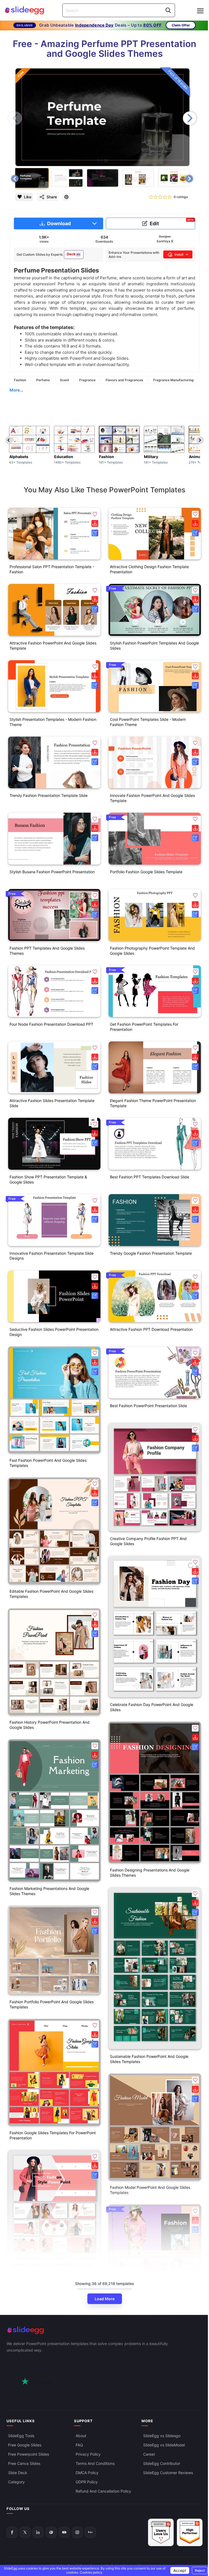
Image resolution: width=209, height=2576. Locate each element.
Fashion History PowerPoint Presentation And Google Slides (50, 1725)
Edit (172, 222)
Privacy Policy (88, 2454)
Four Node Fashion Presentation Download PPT (51, 1024)
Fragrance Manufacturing (173, 380)
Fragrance (87, 380)
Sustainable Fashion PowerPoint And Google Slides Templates (149, 2059)
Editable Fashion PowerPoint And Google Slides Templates (51, 1594)
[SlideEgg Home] (104, 2330)
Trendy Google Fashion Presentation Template (151, 1253)
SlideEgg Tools (21, 2436)
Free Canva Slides (24, 2463)
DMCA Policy (87, 2473)
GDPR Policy (87, 2482)
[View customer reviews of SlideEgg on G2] (190, 2532)
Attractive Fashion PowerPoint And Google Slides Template (53, 646)
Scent (64, 380)
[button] (190, 118)
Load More (105, 2299)
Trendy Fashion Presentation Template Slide (49, 795)
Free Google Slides (25, 2445)
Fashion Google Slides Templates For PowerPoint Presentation (53, 2135)
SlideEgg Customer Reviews (168, 2473)
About (81, 2436)
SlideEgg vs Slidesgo (162, 2436)
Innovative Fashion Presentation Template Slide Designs (52, 1256)
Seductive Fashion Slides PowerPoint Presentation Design (54, 1332)
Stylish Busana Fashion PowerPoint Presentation (52, 872)
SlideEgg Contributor (162, 2463)
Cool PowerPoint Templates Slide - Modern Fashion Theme (148, 722)
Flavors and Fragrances (124, 380)
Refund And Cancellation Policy (103, 2491)
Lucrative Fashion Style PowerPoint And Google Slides (52, 2267)
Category (16, 2482)
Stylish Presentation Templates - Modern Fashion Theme (53, 722)
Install (179, 254)
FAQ (79, 2445)
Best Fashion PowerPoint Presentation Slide (148, 1406)
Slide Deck (18, 2473)
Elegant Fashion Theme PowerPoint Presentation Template (153, 1103)
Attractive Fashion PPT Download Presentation (151, 1329)
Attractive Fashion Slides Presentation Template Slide (52, 1103)
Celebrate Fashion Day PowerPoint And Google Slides (152, 1707)
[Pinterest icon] (66, 197)
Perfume (43, 380)
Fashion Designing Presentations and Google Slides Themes (150, 1873)
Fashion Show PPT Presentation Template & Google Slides (48, 1179)
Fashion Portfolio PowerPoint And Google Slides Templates (52, 2004)
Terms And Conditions (95, 2463)
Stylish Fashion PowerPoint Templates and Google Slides (154, 646)
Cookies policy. (91, 2572)
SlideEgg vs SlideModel (164, 2445)
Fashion (20, 380)
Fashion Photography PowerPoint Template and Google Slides (152, 951)
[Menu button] (200, 11)
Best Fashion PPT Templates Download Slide (150, 1177)
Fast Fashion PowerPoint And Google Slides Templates (48, 1463)
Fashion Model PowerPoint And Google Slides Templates (150, 2190)
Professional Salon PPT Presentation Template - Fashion (52, 569)
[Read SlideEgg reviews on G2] (161, 2532)
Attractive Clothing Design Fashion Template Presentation (149, 569)
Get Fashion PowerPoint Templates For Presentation (144, 1027)
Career (149, 2454)
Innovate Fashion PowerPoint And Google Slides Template (152, 798)
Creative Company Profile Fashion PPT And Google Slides (148, 1541)
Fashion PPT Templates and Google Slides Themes (47, 951)
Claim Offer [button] (181, 25)
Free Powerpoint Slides (29, 2454)
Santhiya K (165, 241)
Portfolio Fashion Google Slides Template (146, 872)
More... (16, 390)
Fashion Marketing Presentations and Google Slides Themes (49, 1891)
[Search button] (168, 10)
